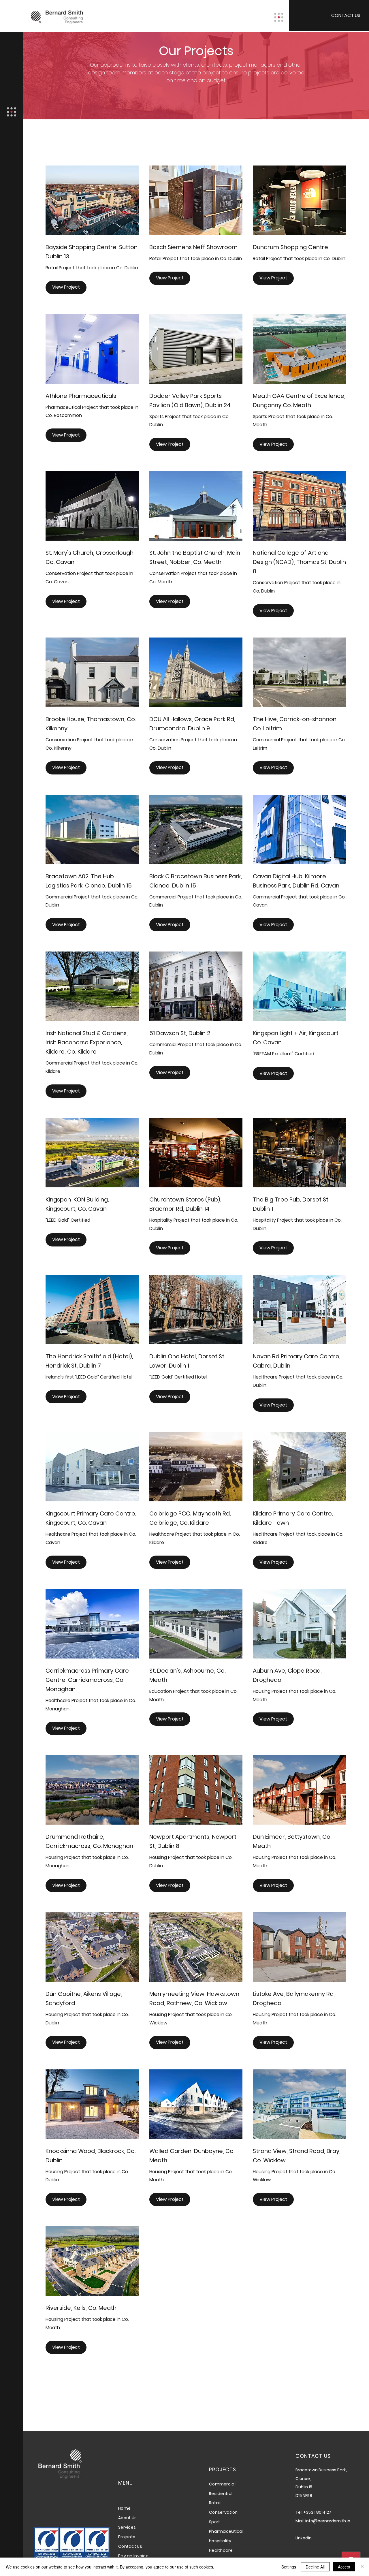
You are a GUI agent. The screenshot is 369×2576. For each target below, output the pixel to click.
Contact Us (130, 2546)
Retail (215, 2503)
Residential (221, 2494)
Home (125, 2508)
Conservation (223, 2512)
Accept (344, 2567)
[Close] (362, 2567)
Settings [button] (289, 2567)
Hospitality (220, 2541)
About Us (127, 2518)
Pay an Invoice (133, 2556)
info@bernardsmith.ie (328, 2521)
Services (127, 2527)
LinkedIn (304, 2538)
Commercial (222, 2484)
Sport (214, 2522)
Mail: (300, 2521)
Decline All (315, 2567)
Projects (127, 2537)
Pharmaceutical (226, 2531)
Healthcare (221, 2550)
